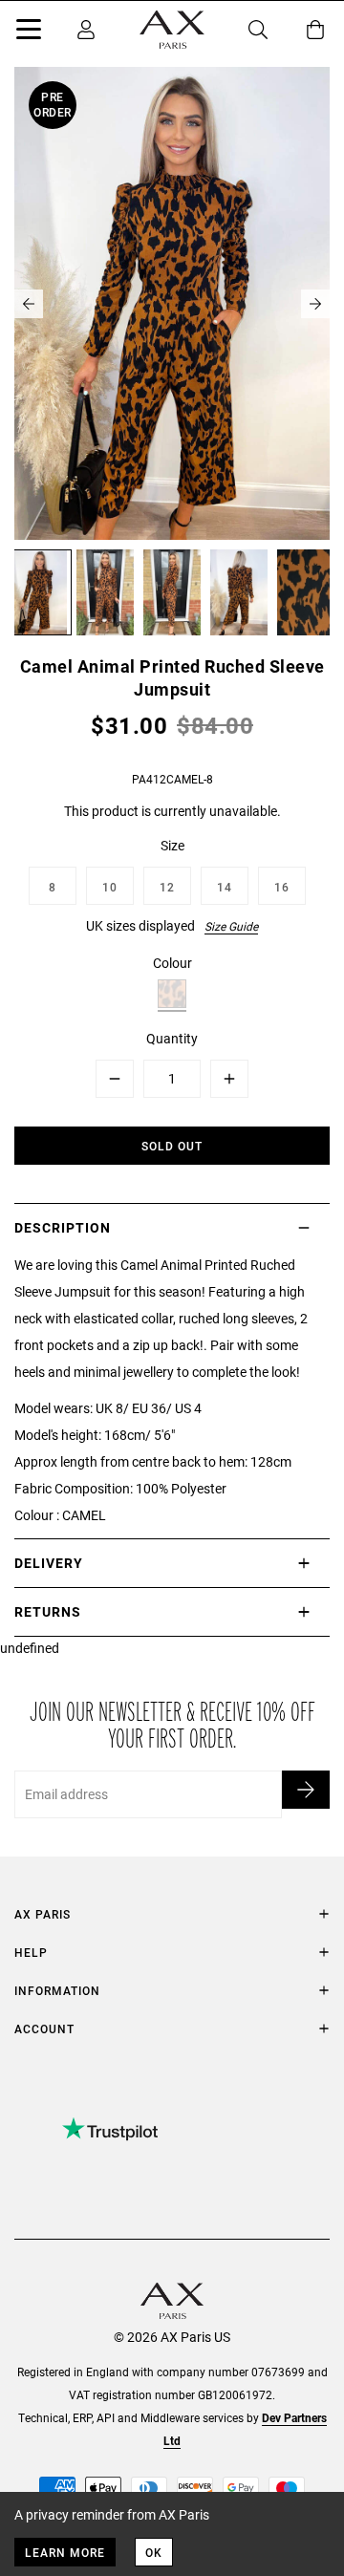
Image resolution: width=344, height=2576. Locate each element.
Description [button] (63, 1227)
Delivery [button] (49, 1563)
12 (167, 887)
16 (282, 887)
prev (29, 304)
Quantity (172, 1038)
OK (154, 2552)
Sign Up (306, 1790)
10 (110, 887)
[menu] (29, 32)
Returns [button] (48, 1611)
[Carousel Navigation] (172, 304)
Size (172, 845)
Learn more (65, 2552)
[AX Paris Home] (172, 30)
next (315, 304)
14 (225, 887)
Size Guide (231, 926)
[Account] (86, 30)
